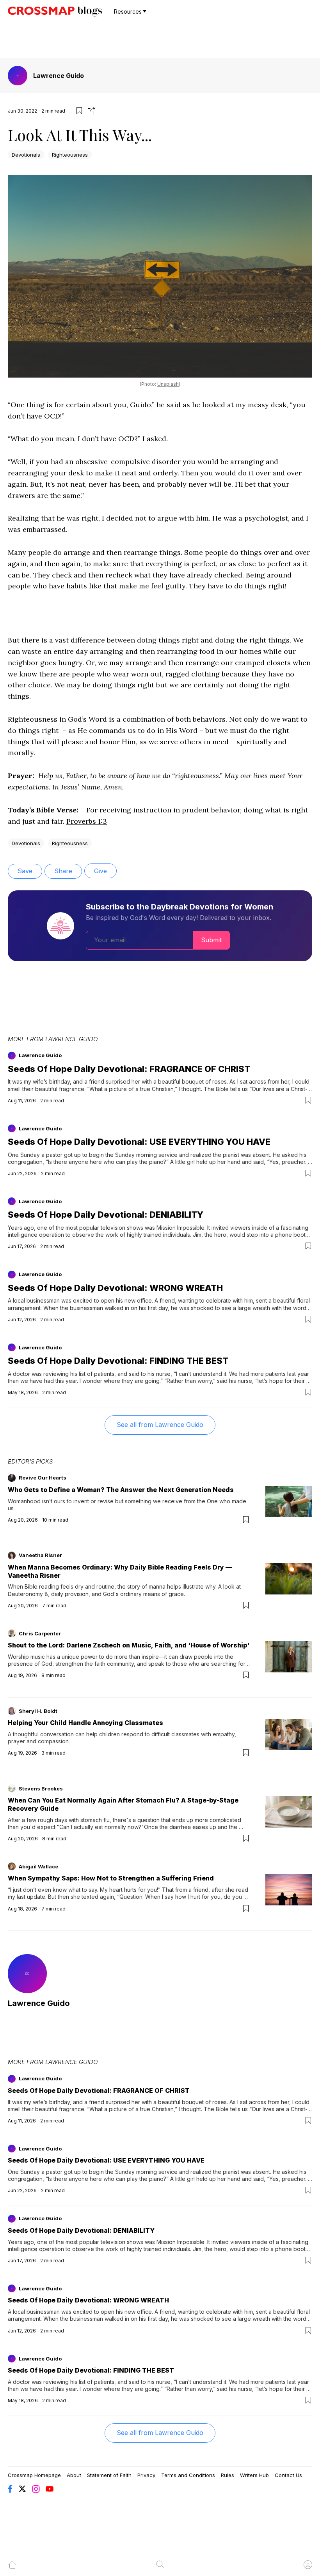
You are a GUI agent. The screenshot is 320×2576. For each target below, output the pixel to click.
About (74, 2475)
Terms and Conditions (188, 2475)
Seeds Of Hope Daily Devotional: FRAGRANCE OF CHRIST (129, 1069)
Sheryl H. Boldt (38, 1711)
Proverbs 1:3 (87, 821)
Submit (211, 940)
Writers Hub (254, 2475)
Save (25, 871)
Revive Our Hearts (43, 1478)
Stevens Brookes (41, 1789)
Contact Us (288, 2475)
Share (63, 871)
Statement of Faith (109, 2475)
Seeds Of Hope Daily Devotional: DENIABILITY (106, 1215)
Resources (128, 11)
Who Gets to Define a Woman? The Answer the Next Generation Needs (121, 1490)
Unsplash (168, 384)
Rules (228, 2475)
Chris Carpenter (40, 1633)
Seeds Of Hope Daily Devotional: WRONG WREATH (115, 1288)
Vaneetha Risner (40, 1555)
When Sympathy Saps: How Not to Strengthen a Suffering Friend (111, 1878)
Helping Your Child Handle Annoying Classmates (85, 1723)
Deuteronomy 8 (28, 1594)
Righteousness (70, 155)
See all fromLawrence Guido (160, 1425)
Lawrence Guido (59, 76)
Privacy (146, 2475)
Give (100, 871)
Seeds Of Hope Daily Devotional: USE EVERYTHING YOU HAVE (139, 1142)
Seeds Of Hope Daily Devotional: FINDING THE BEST (118, 1361)
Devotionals (26, 155)
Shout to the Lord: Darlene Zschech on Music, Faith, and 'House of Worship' (129, 1645)
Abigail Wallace (38, 1866)
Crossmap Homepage (34, 2475)
